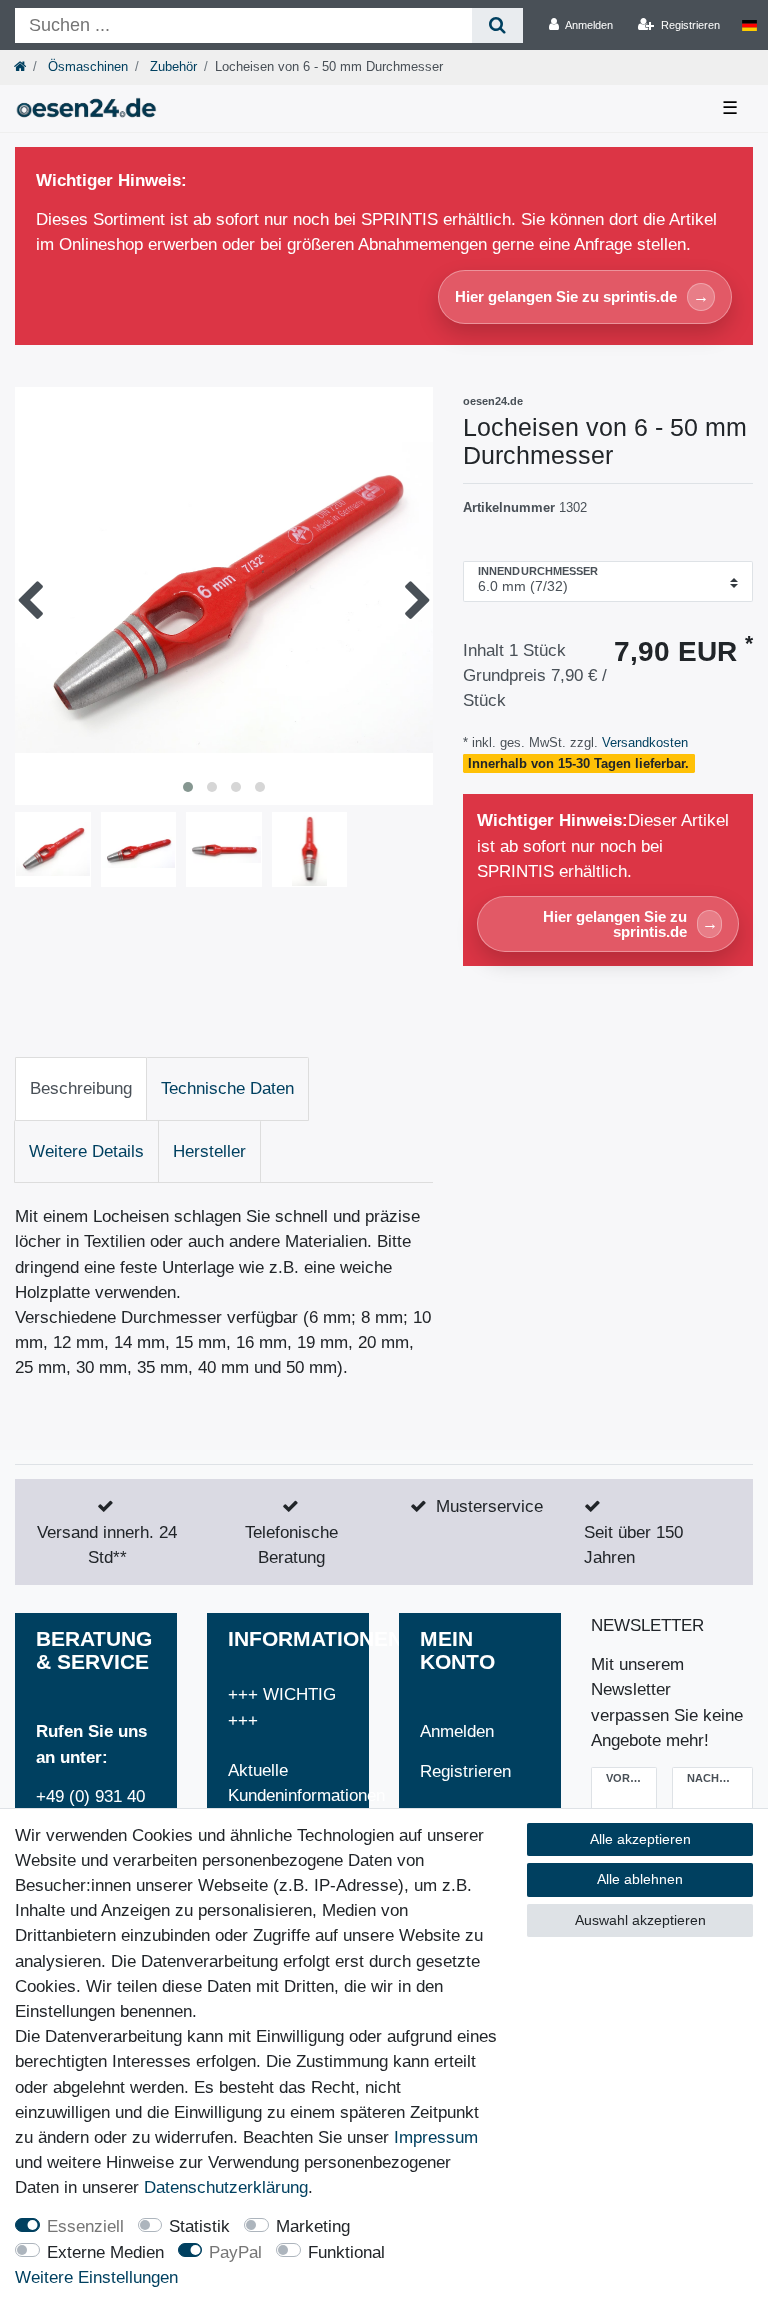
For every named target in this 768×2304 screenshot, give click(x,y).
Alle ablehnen (640, 1879)
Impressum (436, 2137)
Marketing (313, 2226)
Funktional (346, 2252)
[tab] (81, 1089)
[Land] (749, 25)
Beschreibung (81, 1088)
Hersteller (209, 1151)
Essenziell (85, 2226)
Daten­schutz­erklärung (226, 2187)
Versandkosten (643, 742)
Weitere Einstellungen (96, 2277)
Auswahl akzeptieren (640, 1920)
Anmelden (457, 1731)
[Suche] (497, 25)
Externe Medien (105, 2252)
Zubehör (171, 66)
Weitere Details (86, 1151)
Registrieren (465, 1771)
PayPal (235, 2252)
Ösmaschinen (86, 66)
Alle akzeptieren (640, 1839)
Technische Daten (227, 1088)
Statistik (199, 2226)
